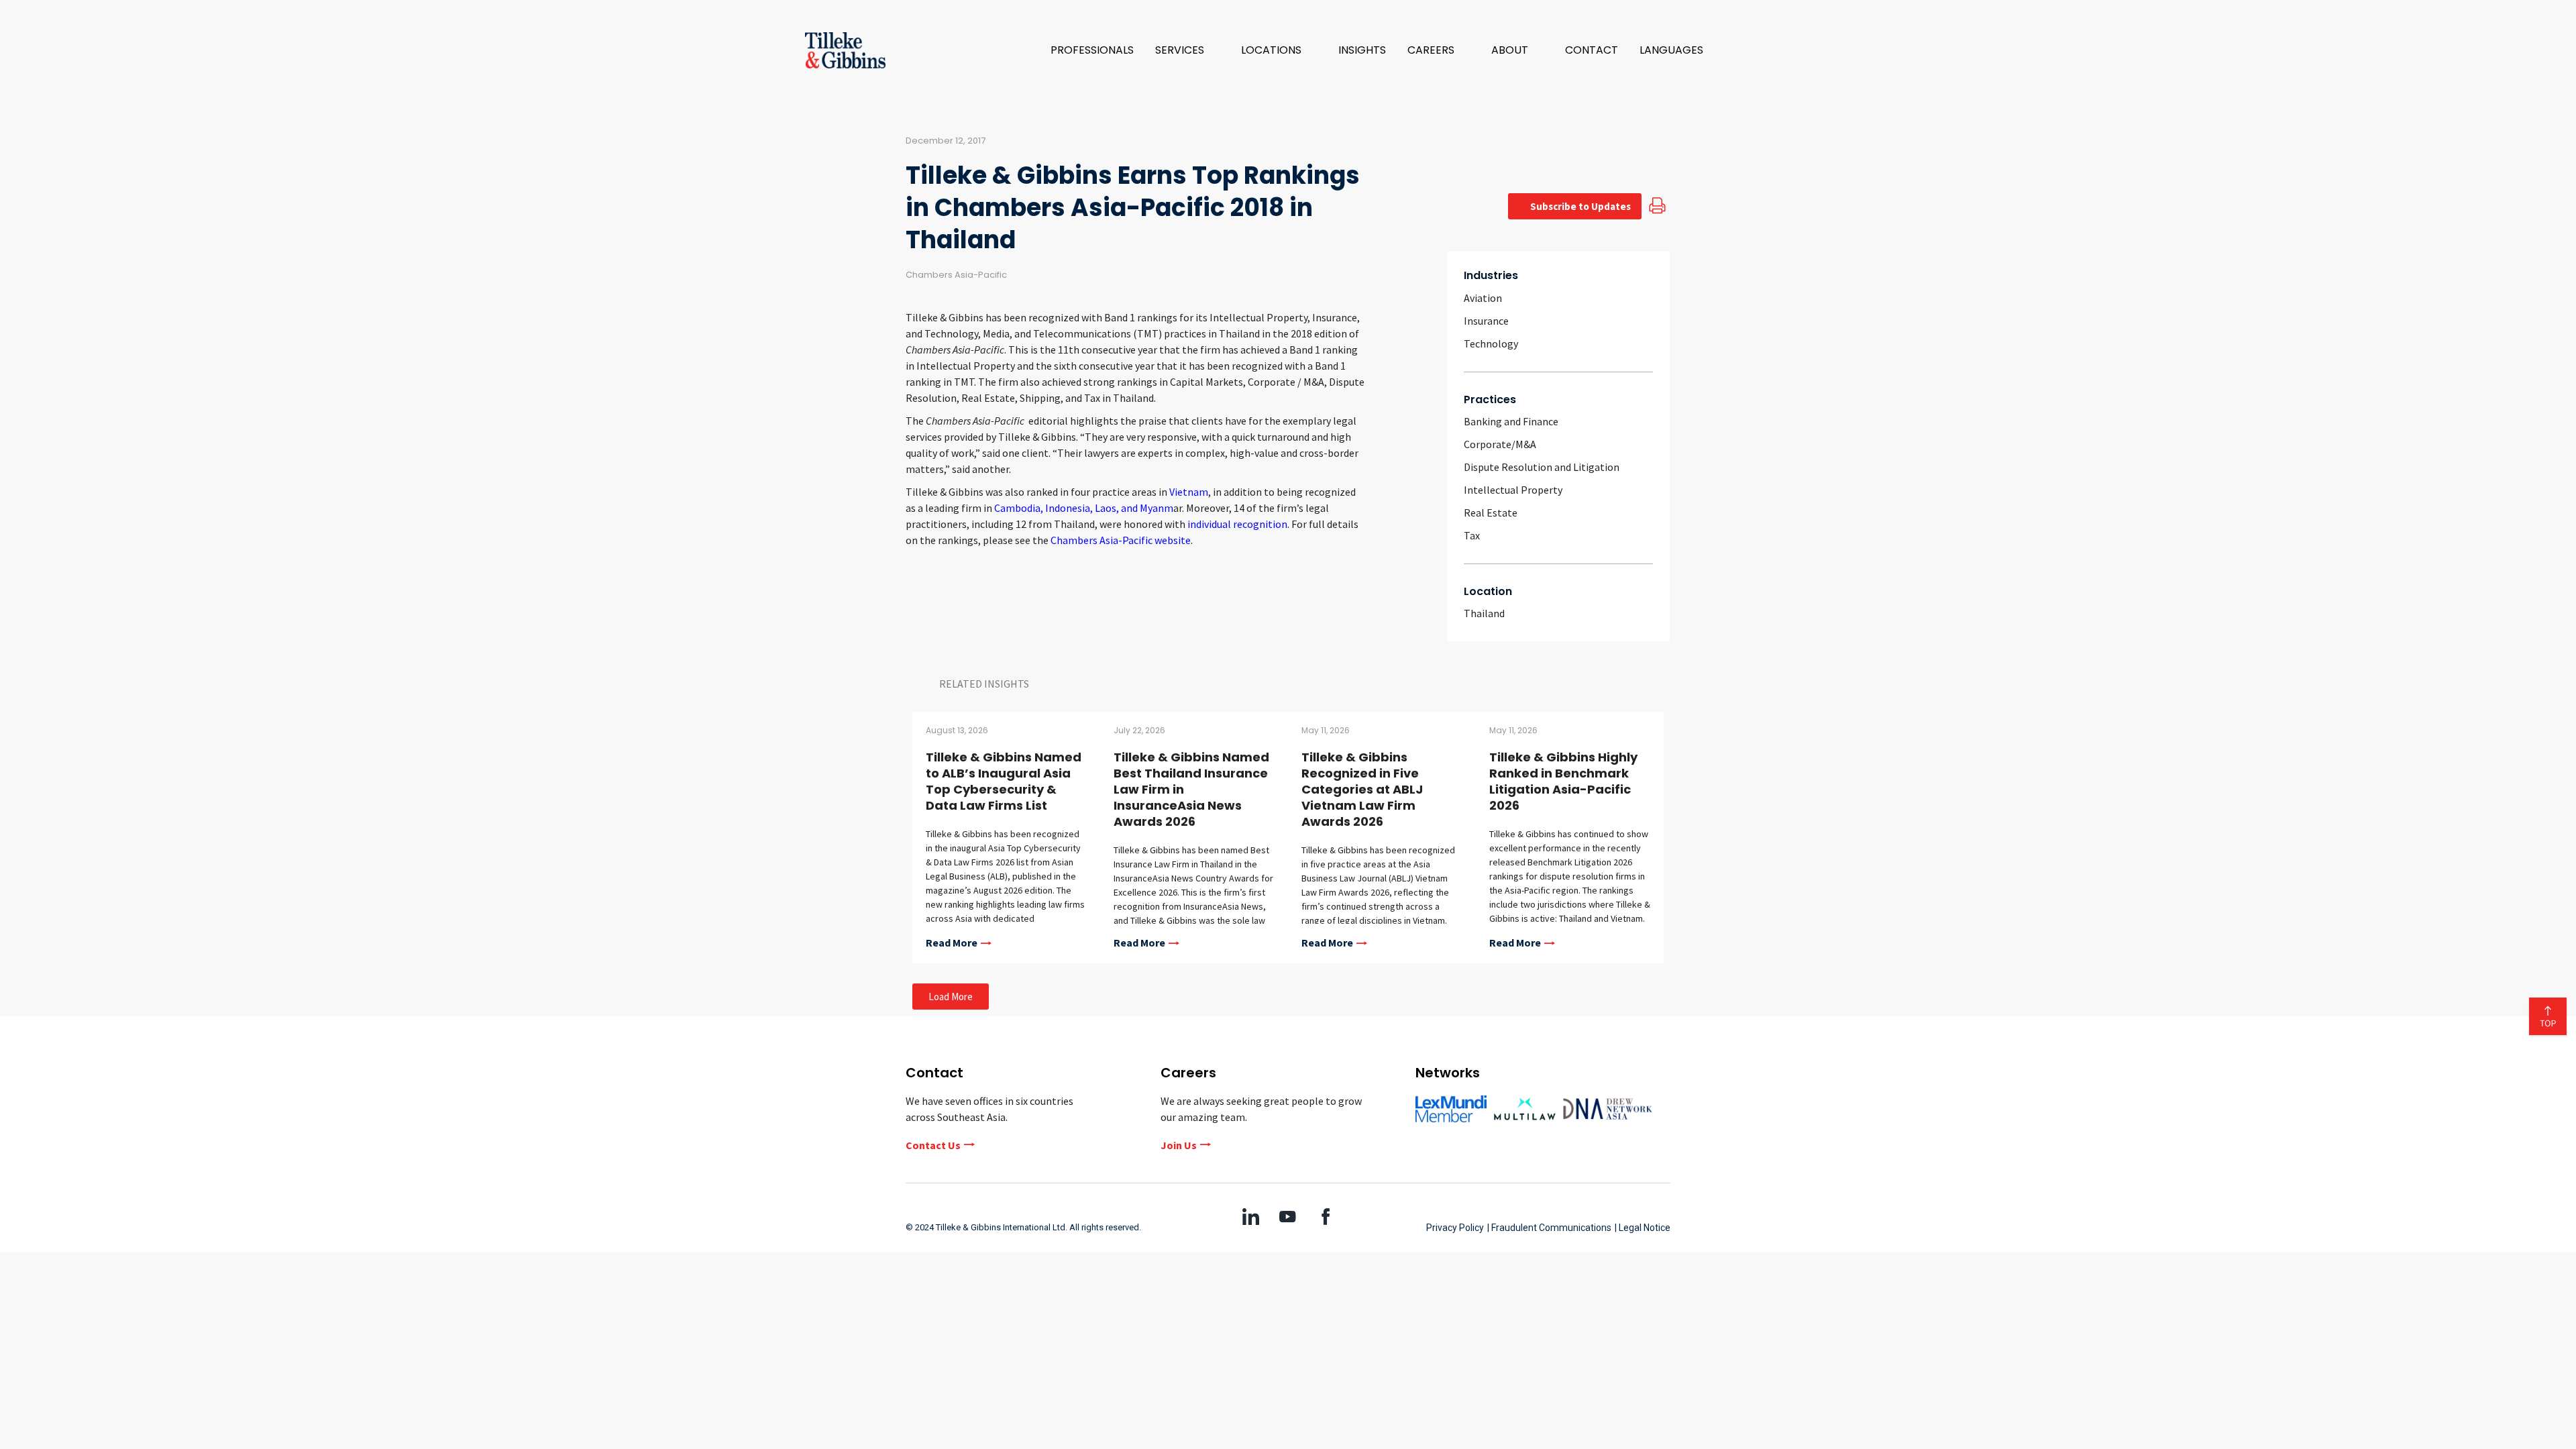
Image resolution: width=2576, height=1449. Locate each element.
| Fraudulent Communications (1549, 1228)
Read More (952, 943)
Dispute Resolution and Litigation (1542, 467)
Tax (1472, 535)
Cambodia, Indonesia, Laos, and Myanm (1084, 508)
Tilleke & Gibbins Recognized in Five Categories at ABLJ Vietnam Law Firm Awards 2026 (1362, 789)
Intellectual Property (1513, 490)
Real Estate (1491, 513)
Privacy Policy (1455, 1228)
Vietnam (1189, 492)
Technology (1491, 343)
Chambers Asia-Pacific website (1121, 540)
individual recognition (1237, 524)
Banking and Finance (1511, 421)
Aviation (1483, 298)
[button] (1187, 50)
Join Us (1179, 1145)
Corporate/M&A (1500, 444)
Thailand (1484, 613)
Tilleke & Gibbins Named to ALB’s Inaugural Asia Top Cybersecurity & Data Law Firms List (1004, 781)
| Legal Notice (1643, 1228)
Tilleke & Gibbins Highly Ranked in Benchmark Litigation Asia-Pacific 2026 (1563, 781)
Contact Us (933, 1145)
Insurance (1486, 321)
